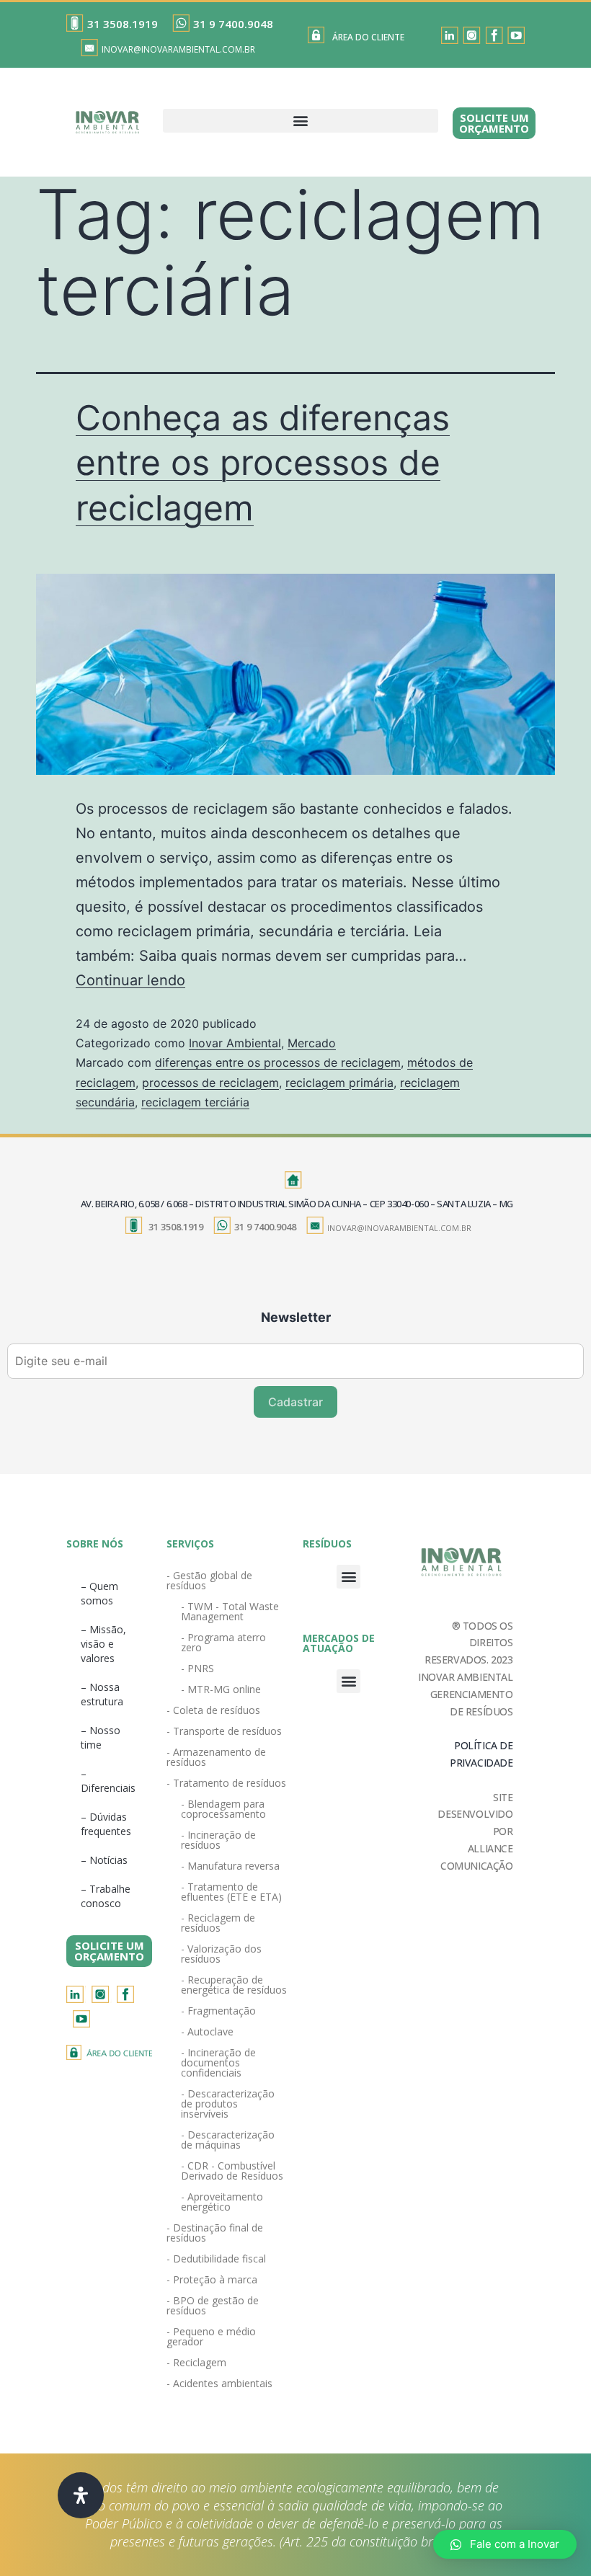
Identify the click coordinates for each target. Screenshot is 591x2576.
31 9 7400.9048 (233, 24)
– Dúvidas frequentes (106, 1824)
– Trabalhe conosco (106, 1896)
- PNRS (197, 1668)
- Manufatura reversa (230, 1866)
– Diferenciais (108, 1781)
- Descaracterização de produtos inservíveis (228, 2104)
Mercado (312, 1043)
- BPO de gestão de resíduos (213, 2305)
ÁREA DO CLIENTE (368, 37)
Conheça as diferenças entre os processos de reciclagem (263, 463)
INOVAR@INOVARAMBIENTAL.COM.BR (178, 49)
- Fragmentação (218, 2011)
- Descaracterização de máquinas (228, 2140)
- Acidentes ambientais (219, 2383)
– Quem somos (99, 1593)
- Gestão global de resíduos (209, 1580)
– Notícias (104, 1860)
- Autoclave (207, 2031)
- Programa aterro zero (223, 1642)
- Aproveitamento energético (222, 2202)
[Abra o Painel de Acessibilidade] (81, 2495)
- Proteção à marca (212, 2279)
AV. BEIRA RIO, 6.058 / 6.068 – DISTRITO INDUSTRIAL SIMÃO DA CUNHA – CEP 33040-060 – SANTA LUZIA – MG (297, 1204)
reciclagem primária (339, 1083)
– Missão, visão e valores (103, 1644)
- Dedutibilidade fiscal (216, 2259)
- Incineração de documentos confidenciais (218, 2062)
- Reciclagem (196, 2362)
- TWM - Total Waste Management (230, 1611)
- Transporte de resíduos (224, 1731)
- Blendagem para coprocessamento (223, 1809)
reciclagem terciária (195, 1102)
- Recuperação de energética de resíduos (234, 1985)
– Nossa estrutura (102, 1694)
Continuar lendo (130, 980)
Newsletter (296, 1317)
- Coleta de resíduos (213, 1710)
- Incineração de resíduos (218, 1840)
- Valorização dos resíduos (221, 1954)
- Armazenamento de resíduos (216, 1757)
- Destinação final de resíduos (215, 2233)
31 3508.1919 (123, 24)
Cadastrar (295, 1402)
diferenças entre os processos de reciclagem (278, 1062)
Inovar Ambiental (235, 1043)
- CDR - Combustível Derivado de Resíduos (232, 2171)
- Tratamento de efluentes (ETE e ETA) (231, 1892)
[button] (301, 121)
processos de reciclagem (210, 1083)
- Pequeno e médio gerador (211, 2336)
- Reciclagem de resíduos (218, 1923)
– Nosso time (101, 1737)
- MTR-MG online (221, 1689)
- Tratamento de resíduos (226, 1783)
